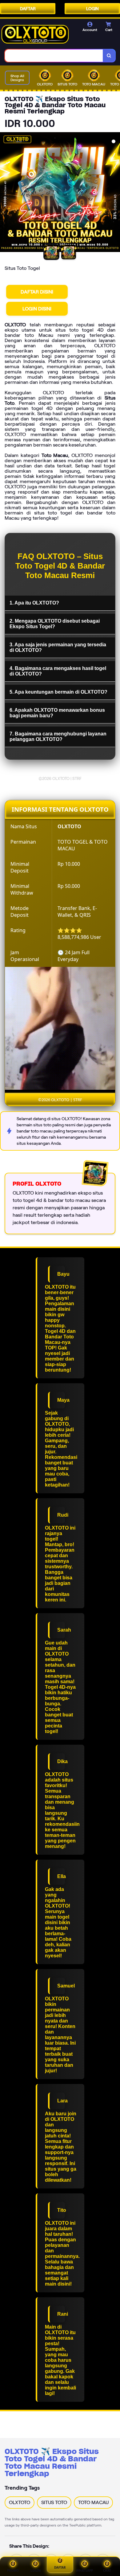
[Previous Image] (5, 193)
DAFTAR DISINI (37, 292)
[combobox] (54, 56)
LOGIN (92, 9)
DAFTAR (28, 9)
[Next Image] (115, 193)
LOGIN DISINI (37, 309)
